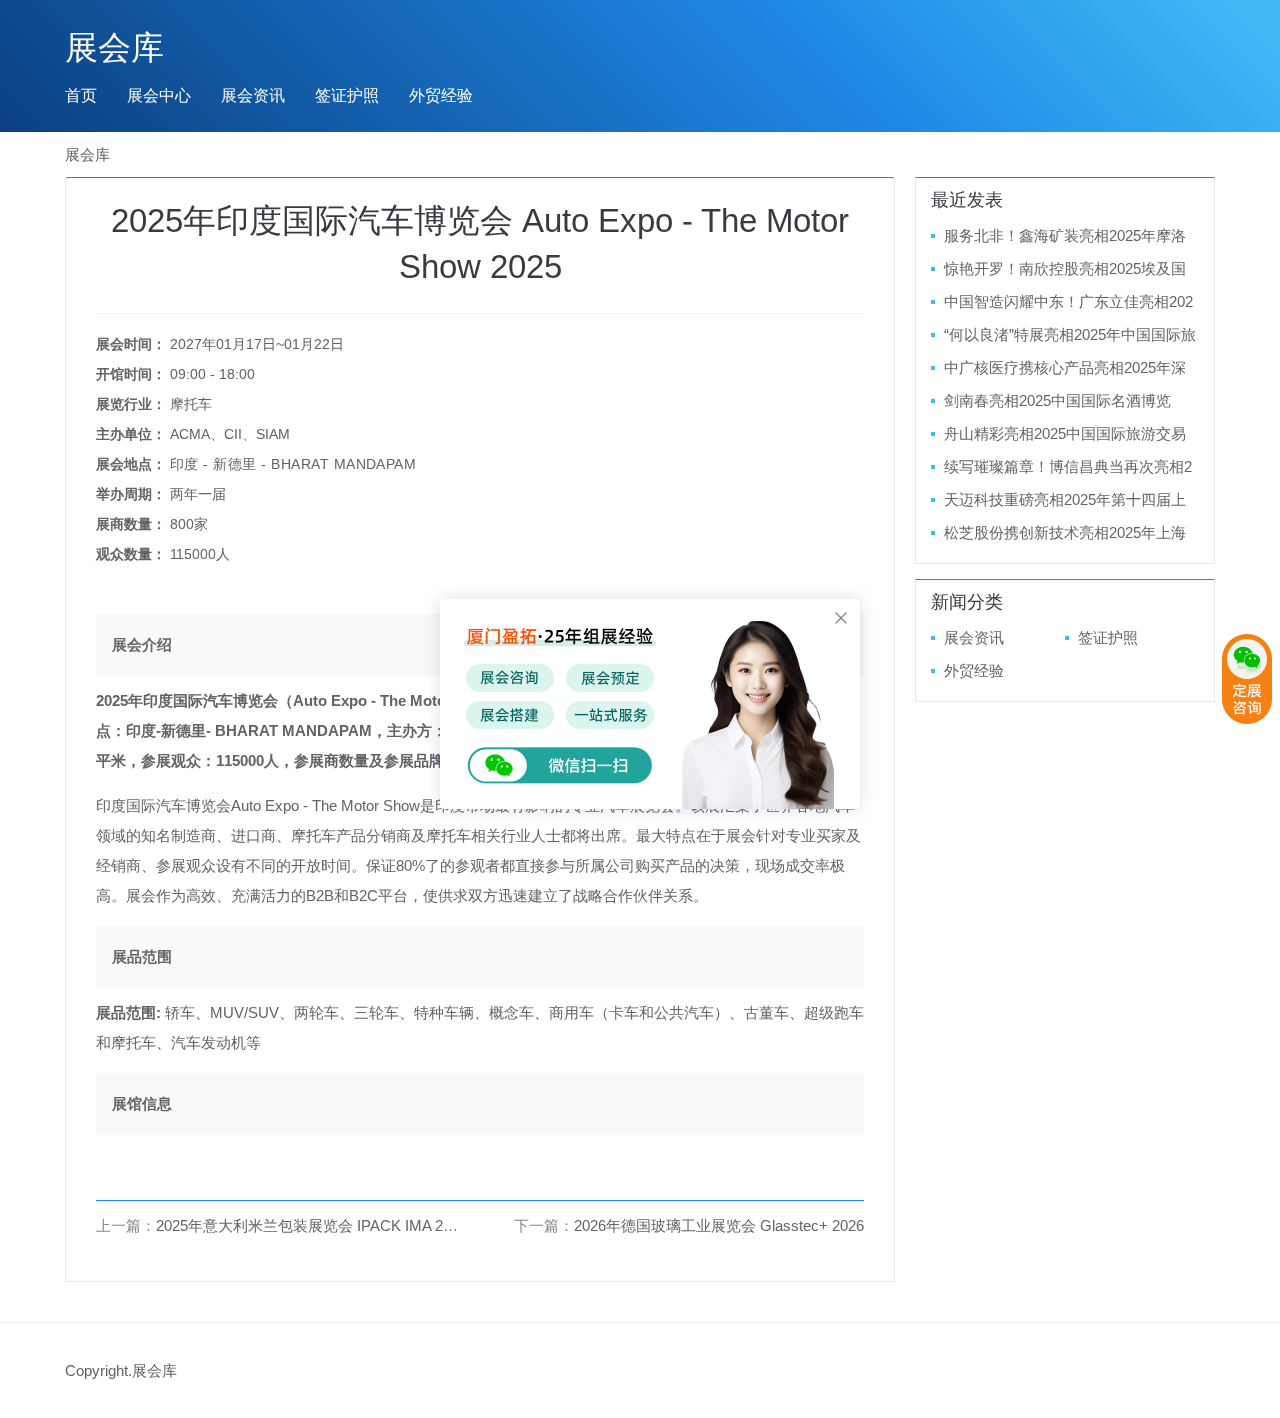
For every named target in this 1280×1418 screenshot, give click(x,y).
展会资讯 (253, 95)
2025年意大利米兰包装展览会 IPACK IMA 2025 (311, 1225)
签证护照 (347, 95)
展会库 (114, 47)
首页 (81, 95)
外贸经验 (441, 95)
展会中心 (159, 95)
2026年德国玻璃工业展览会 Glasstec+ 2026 (719, 1225)
